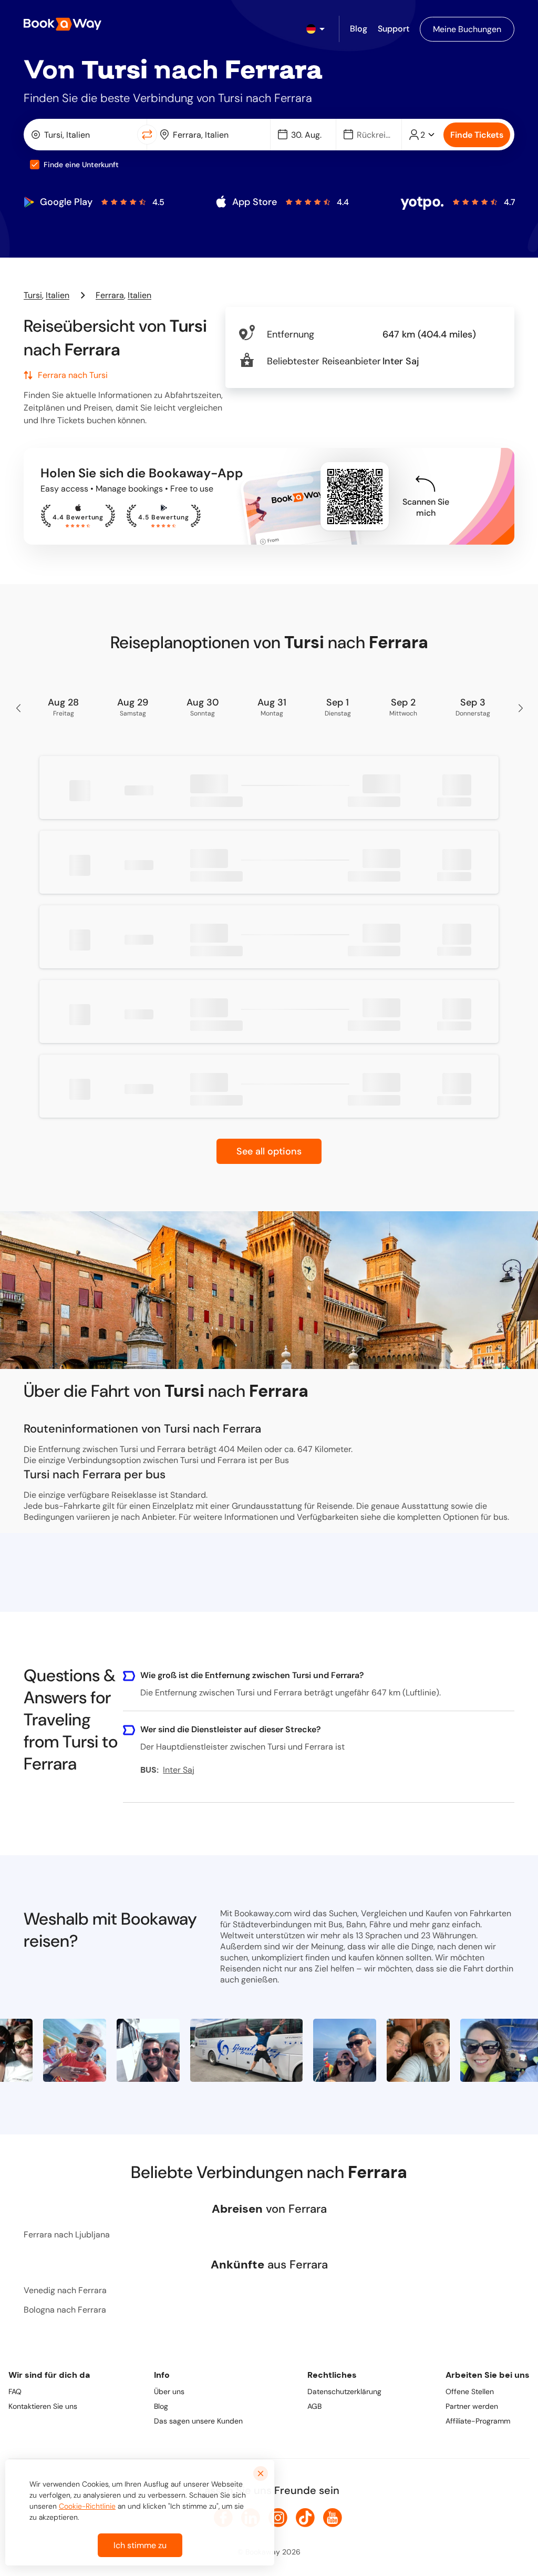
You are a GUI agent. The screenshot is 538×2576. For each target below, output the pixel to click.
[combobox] (82, 135)
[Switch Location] (147, 135)
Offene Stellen (470, 2391)
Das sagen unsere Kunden (198, 2421)
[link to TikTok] (305, 2518)
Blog (161, 2406)
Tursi (33, 295)
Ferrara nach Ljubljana (67, 2235)
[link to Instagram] (278, 2518)
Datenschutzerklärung (344, 2391)
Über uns (169, 2391)
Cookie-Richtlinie (87, 2506)
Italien (58, 295)
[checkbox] (35, 165)
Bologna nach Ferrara (65, 2310)
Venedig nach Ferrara (65, 2290)
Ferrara (110, 295)
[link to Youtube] (333, 2518)
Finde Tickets (477, 135)
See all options (269, 1151)
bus (500, 1517)
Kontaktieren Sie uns (43, 2406)
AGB (314, 2406)
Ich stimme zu (140, 2545)
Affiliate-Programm (478, 2421)
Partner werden (472, 2406)
